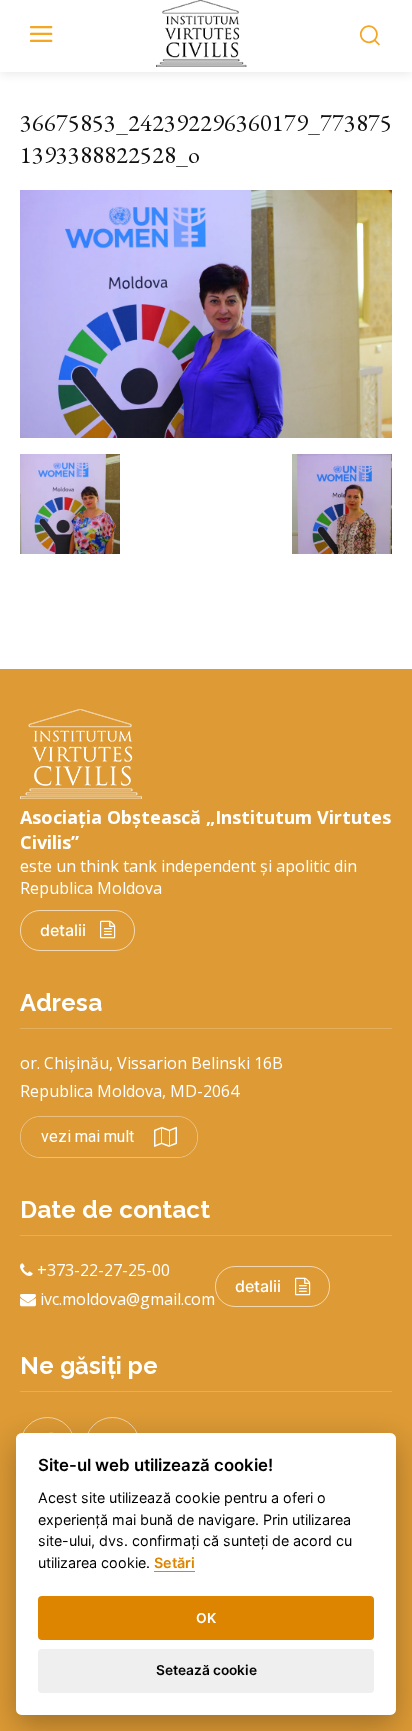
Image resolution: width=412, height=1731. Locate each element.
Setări (174, 1562)
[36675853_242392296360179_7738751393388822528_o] (206, 432)
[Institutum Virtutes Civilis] (206, 33)
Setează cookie (206, 1670)
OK (206, 1618)
